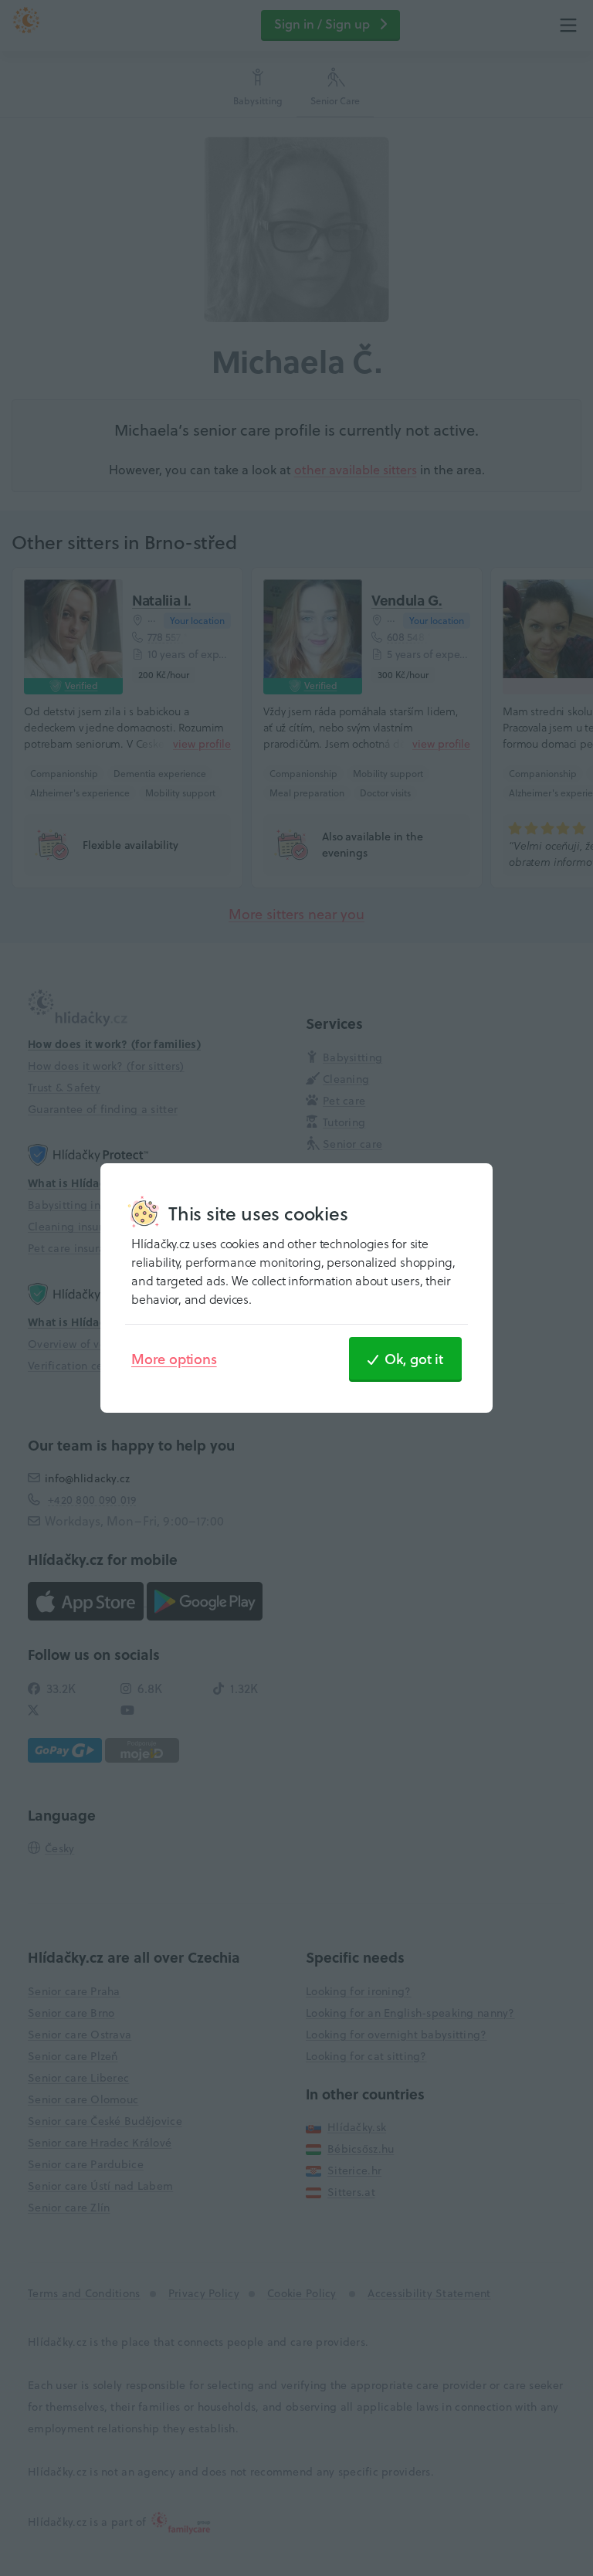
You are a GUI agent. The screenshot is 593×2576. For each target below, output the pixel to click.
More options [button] (174, 1359)
